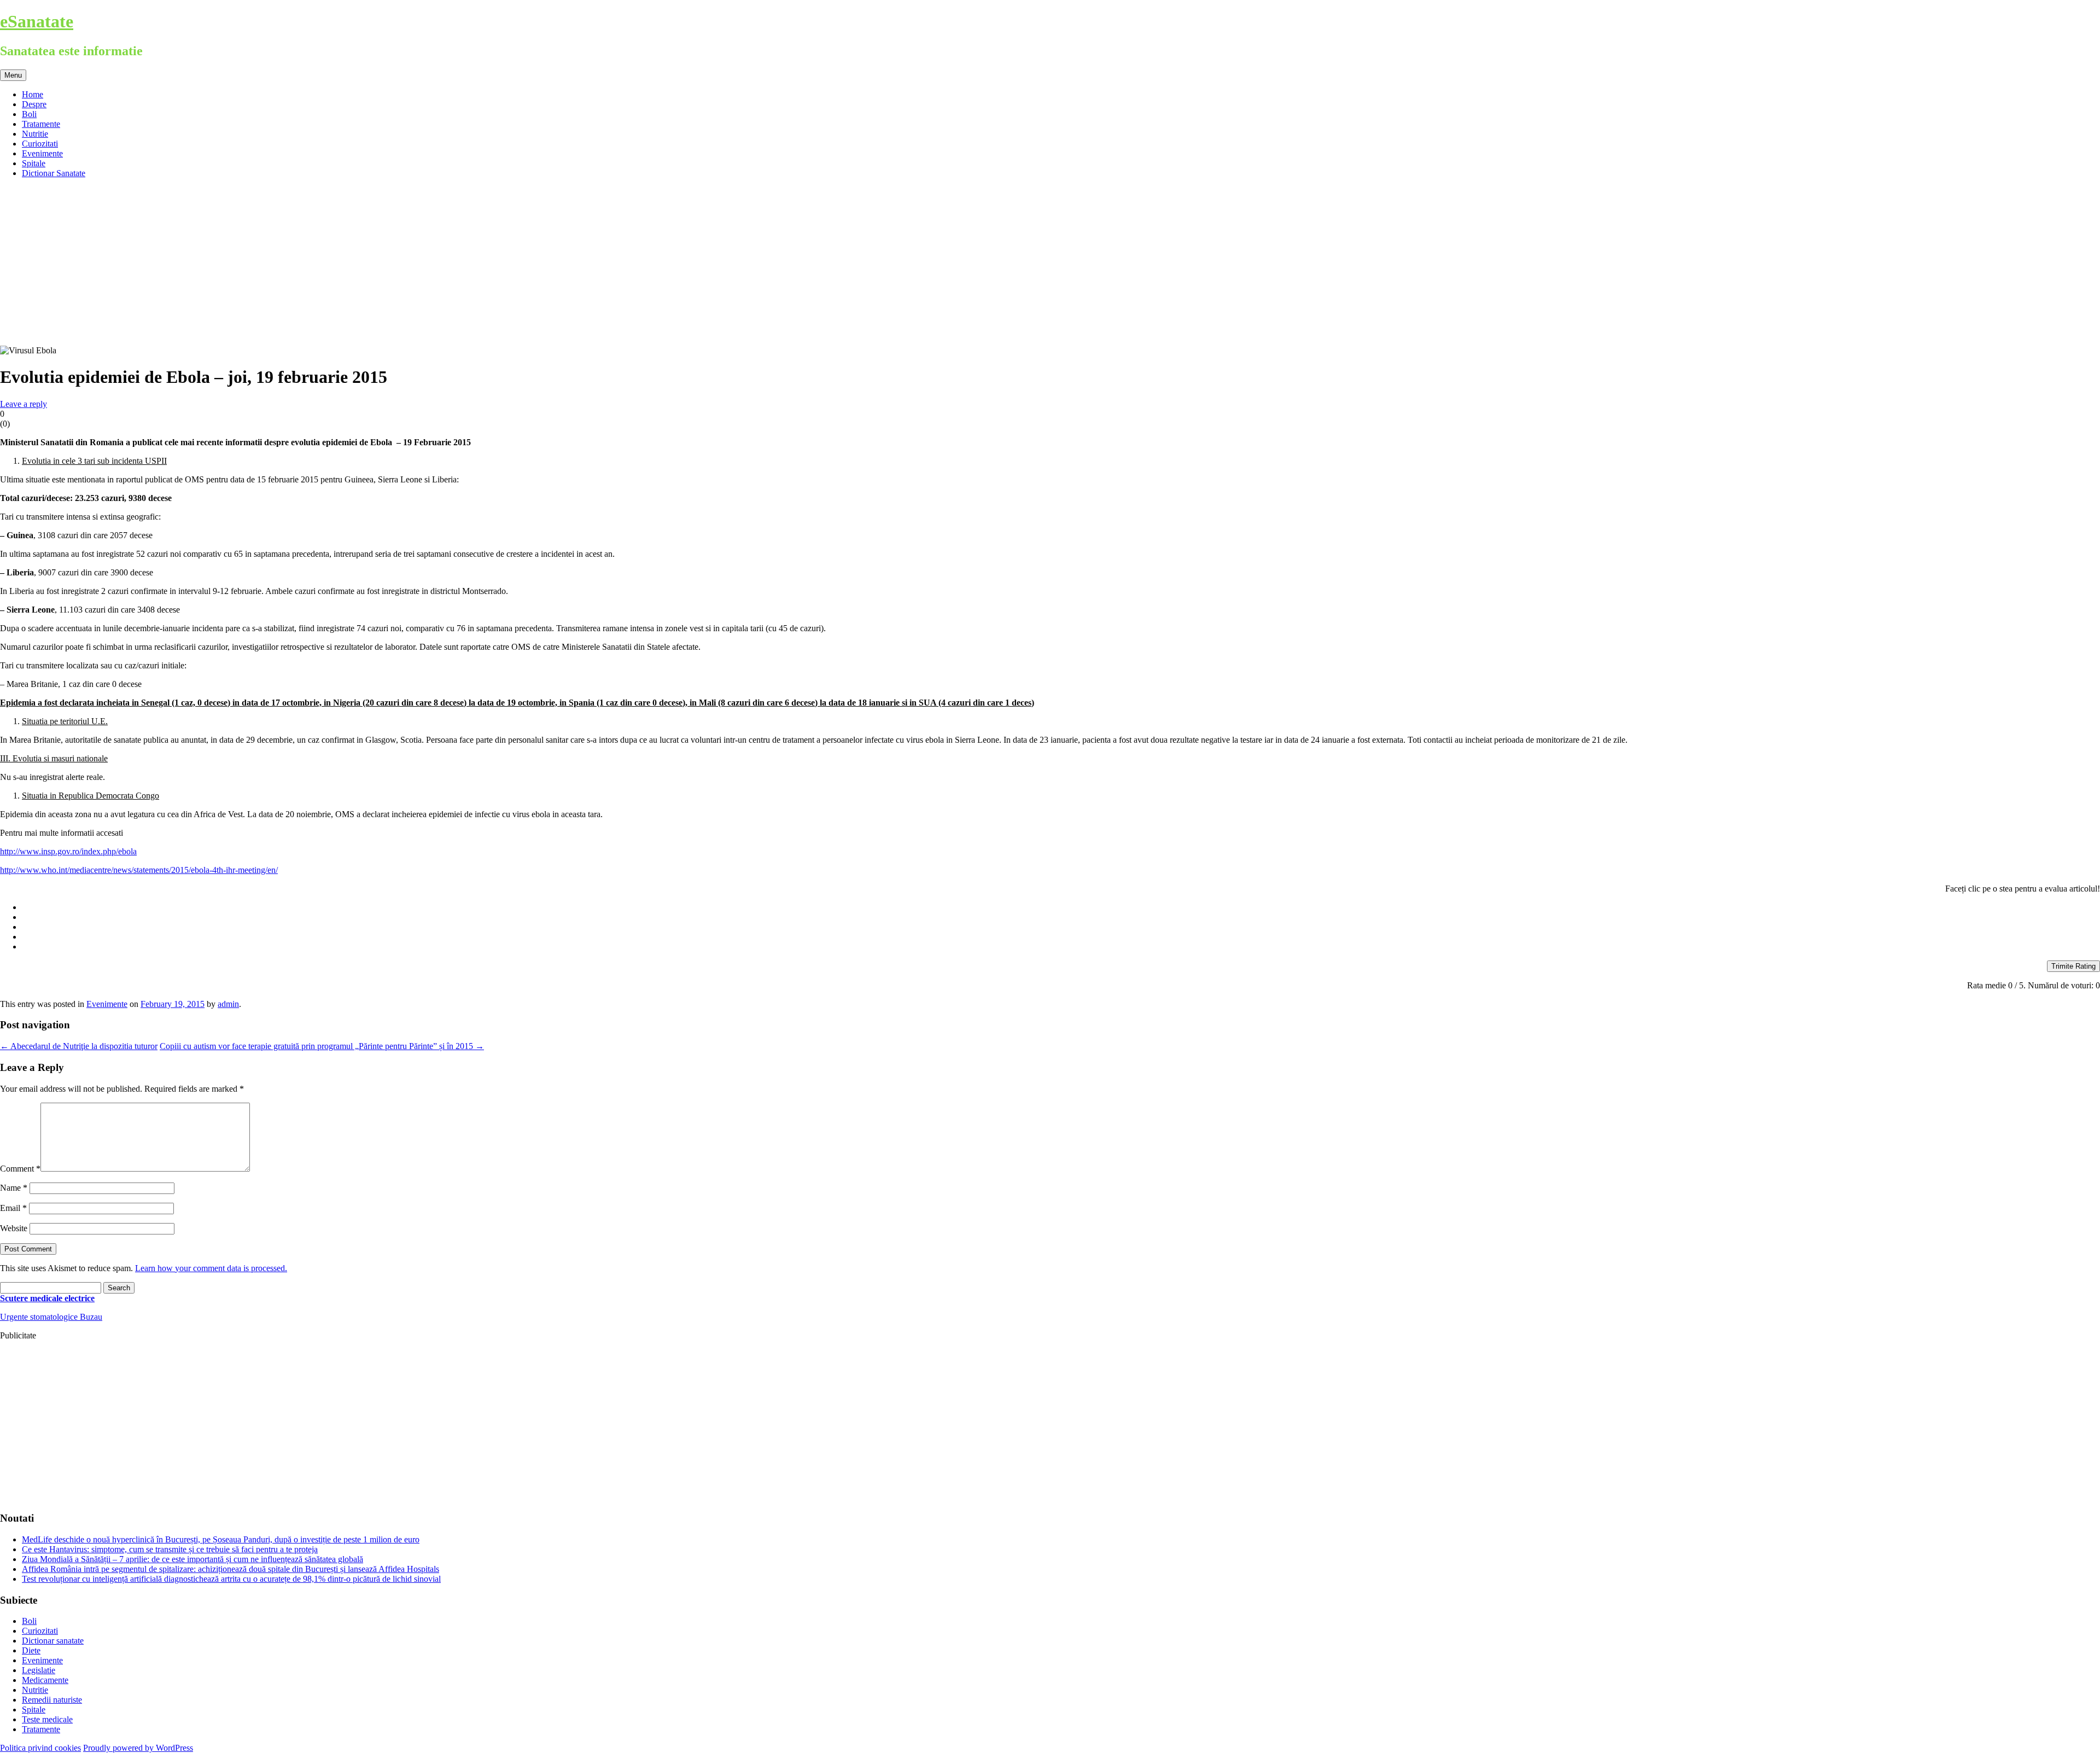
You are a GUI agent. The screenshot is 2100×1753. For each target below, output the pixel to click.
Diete (31, 1650)
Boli (29, 114)
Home (33, 94)
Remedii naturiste (52, 1700)
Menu (13, 75)
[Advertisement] (1050, 264)
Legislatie (39, 1670)
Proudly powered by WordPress (138, 1748)
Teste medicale (47, 1719)
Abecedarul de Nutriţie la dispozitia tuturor (79, 1046)
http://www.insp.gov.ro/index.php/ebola (68, 851)
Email (13, 1208)
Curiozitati (40, 144)
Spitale (34, 163)
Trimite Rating (2073, 966)
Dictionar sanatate (53, 1641)
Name (14, 1188)
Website (14, 1228)
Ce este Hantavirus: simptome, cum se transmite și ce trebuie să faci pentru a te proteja (170, 1549)
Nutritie (35, 134)
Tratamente (41, 124)
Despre (34, 104)
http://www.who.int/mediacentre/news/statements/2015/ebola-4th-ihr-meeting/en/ (139, 870)
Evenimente (42, 153)
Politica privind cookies (40, 1748)
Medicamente (45, 1680)
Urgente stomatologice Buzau (51, 1317)
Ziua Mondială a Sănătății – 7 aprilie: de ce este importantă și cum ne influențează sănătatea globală (192, 1559)
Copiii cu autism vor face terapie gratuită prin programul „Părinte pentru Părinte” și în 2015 (322, 1046)
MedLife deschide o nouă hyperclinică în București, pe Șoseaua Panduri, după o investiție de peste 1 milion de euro (221, 1539)
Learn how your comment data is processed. (211, 1268)
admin (228, 1004)
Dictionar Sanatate (54, 173)
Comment (20, 1169)
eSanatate (37, 21)
